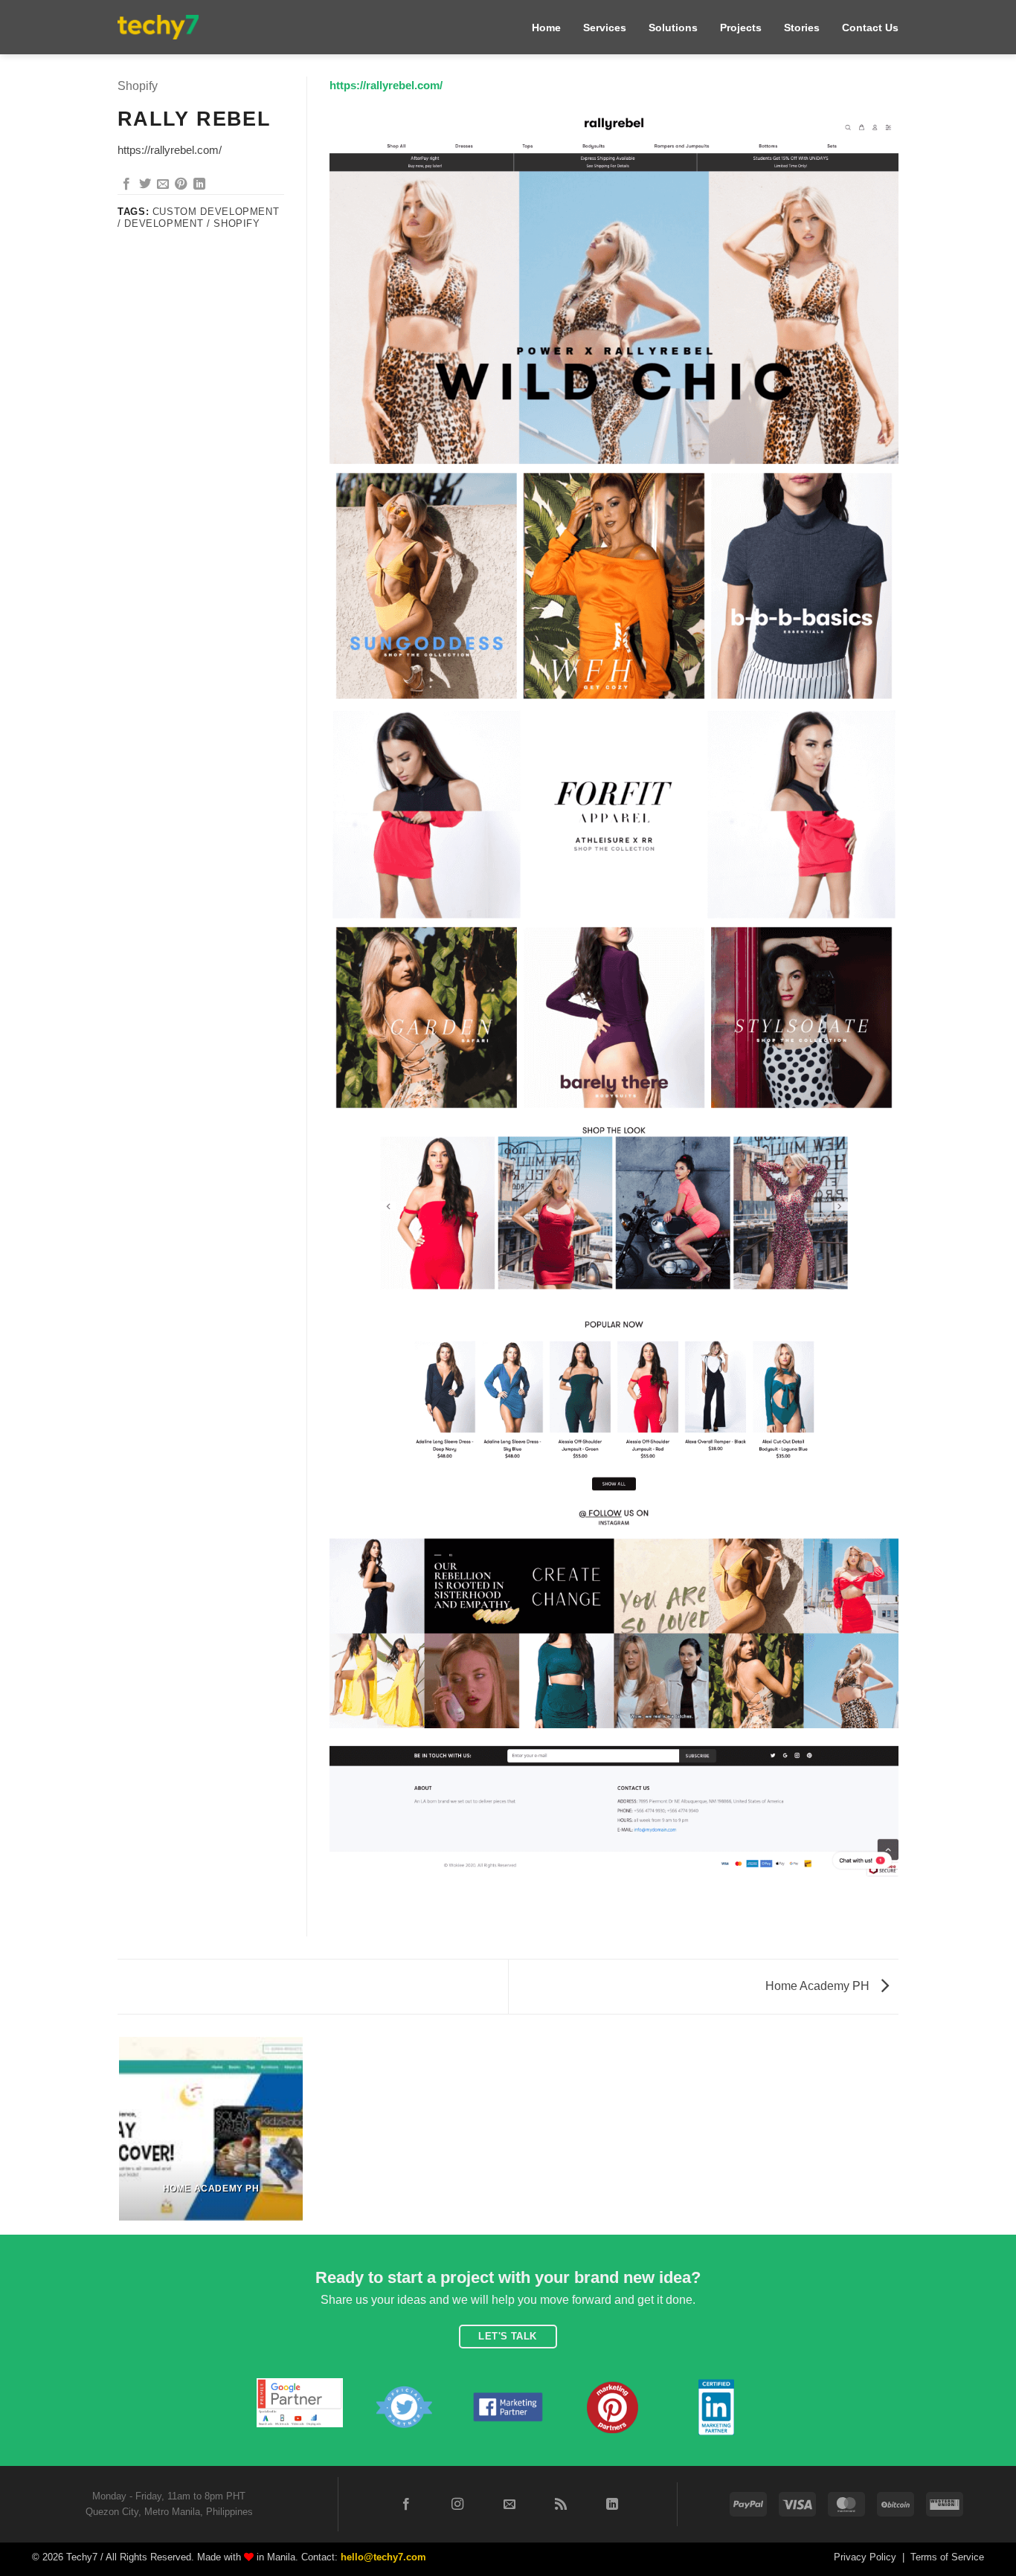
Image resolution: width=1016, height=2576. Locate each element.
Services (605, 28)
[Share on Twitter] (145, 184)
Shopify (138, 86)
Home (546, 28)
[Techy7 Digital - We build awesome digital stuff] (158, 27)
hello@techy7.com (383, 2557)
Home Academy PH (819, 1986)
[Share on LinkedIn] (199, 184)
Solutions (673, 28)
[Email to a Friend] (163, 184)
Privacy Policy (865, 2557)
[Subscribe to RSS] (561, 2505)
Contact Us (870, 28)
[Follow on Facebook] (406, 2505)
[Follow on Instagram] (457, 2505)
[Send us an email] (509, 2505)
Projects (741, 28)
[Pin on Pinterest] (181, 184)
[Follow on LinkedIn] (612, 2505)
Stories (802, 28)
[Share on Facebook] (126, 184)
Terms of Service (947, 2557)
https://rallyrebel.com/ (386, 85)
